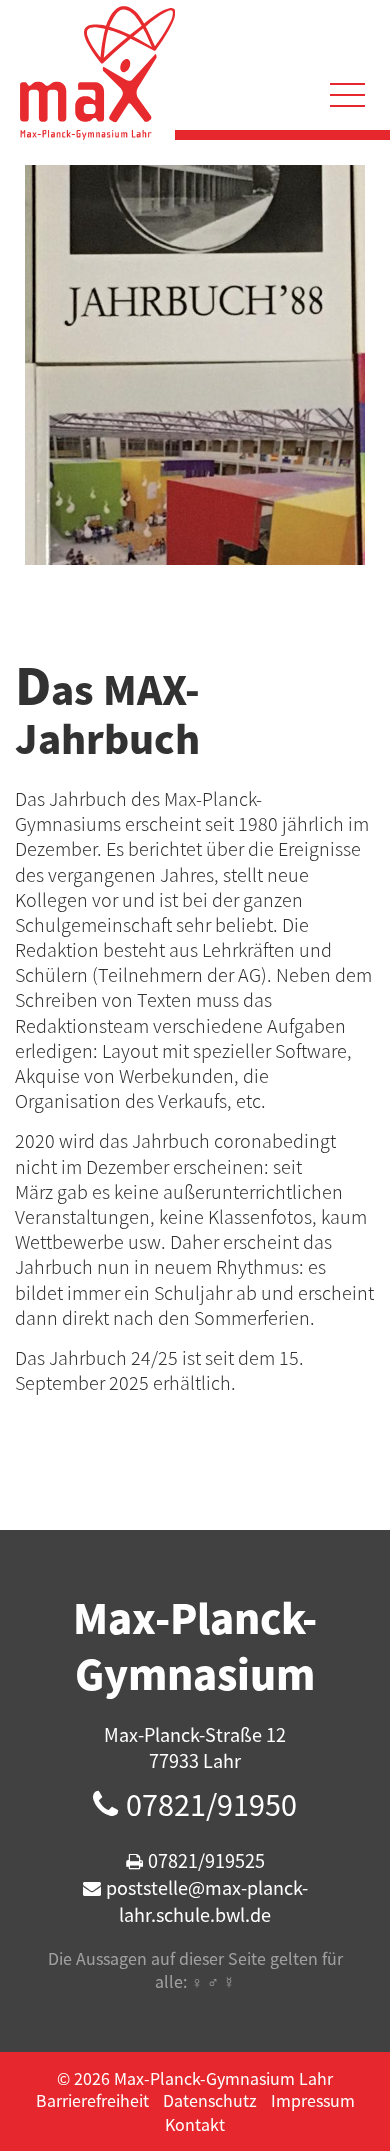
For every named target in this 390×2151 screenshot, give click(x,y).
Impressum (313, 2100)
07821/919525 (206, 1860)
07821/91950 (211, 1804)
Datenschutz (210, 2100)
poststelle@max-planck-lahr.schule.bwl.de (207, 1901)
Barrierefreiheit (92, 2100)
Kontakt (195, 2124)
